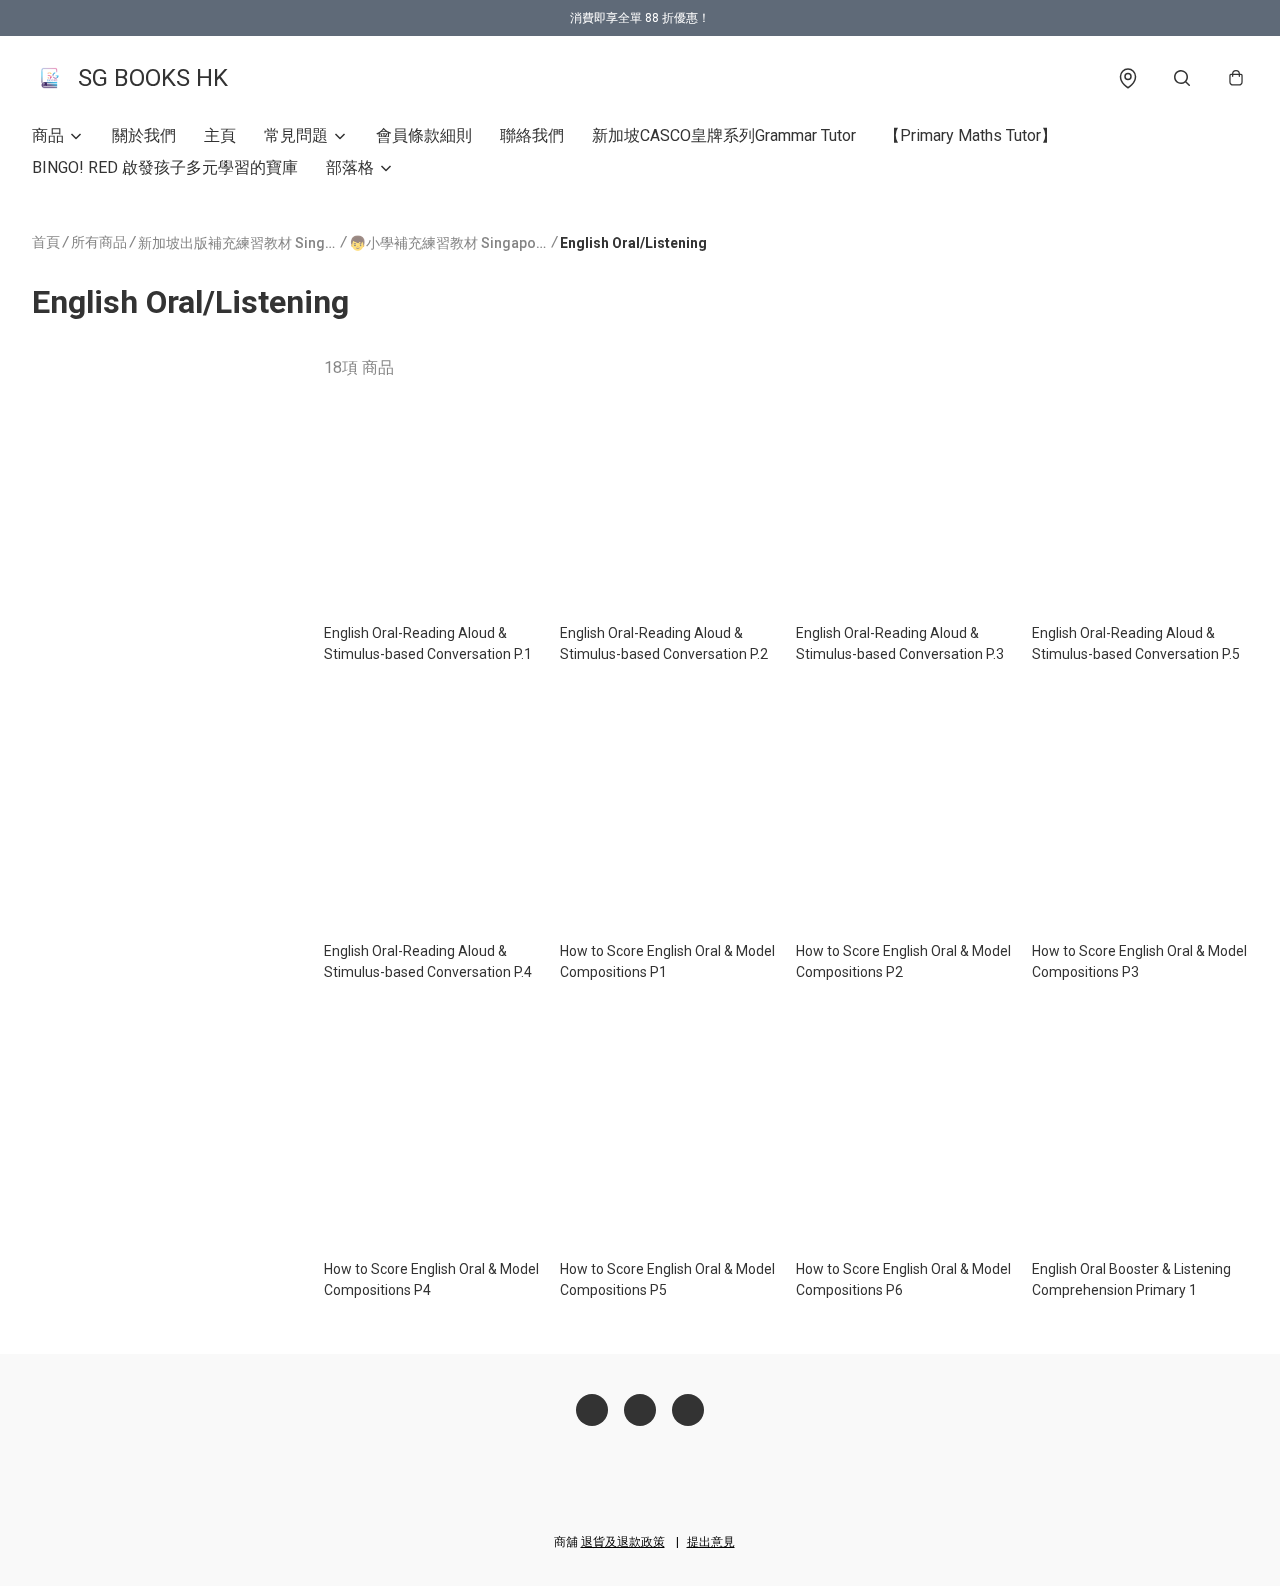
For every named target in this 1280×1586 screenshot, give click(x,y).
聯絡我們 (532, 135)
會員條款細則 (424, 135)
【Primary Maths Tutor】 (970, 135)
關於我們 (144, 135)
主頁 (220, 135)
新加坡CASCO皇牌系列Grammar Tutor (724, 135)
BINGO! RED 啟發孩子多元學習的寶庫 (165, 167)
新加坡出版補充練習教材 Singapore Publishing (238, 243)
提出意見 (711, 1542)
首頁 (46, 242)
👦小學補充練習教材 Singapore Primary (449, 243)
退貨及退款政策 (623, 1542)
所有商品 (99, 242)
